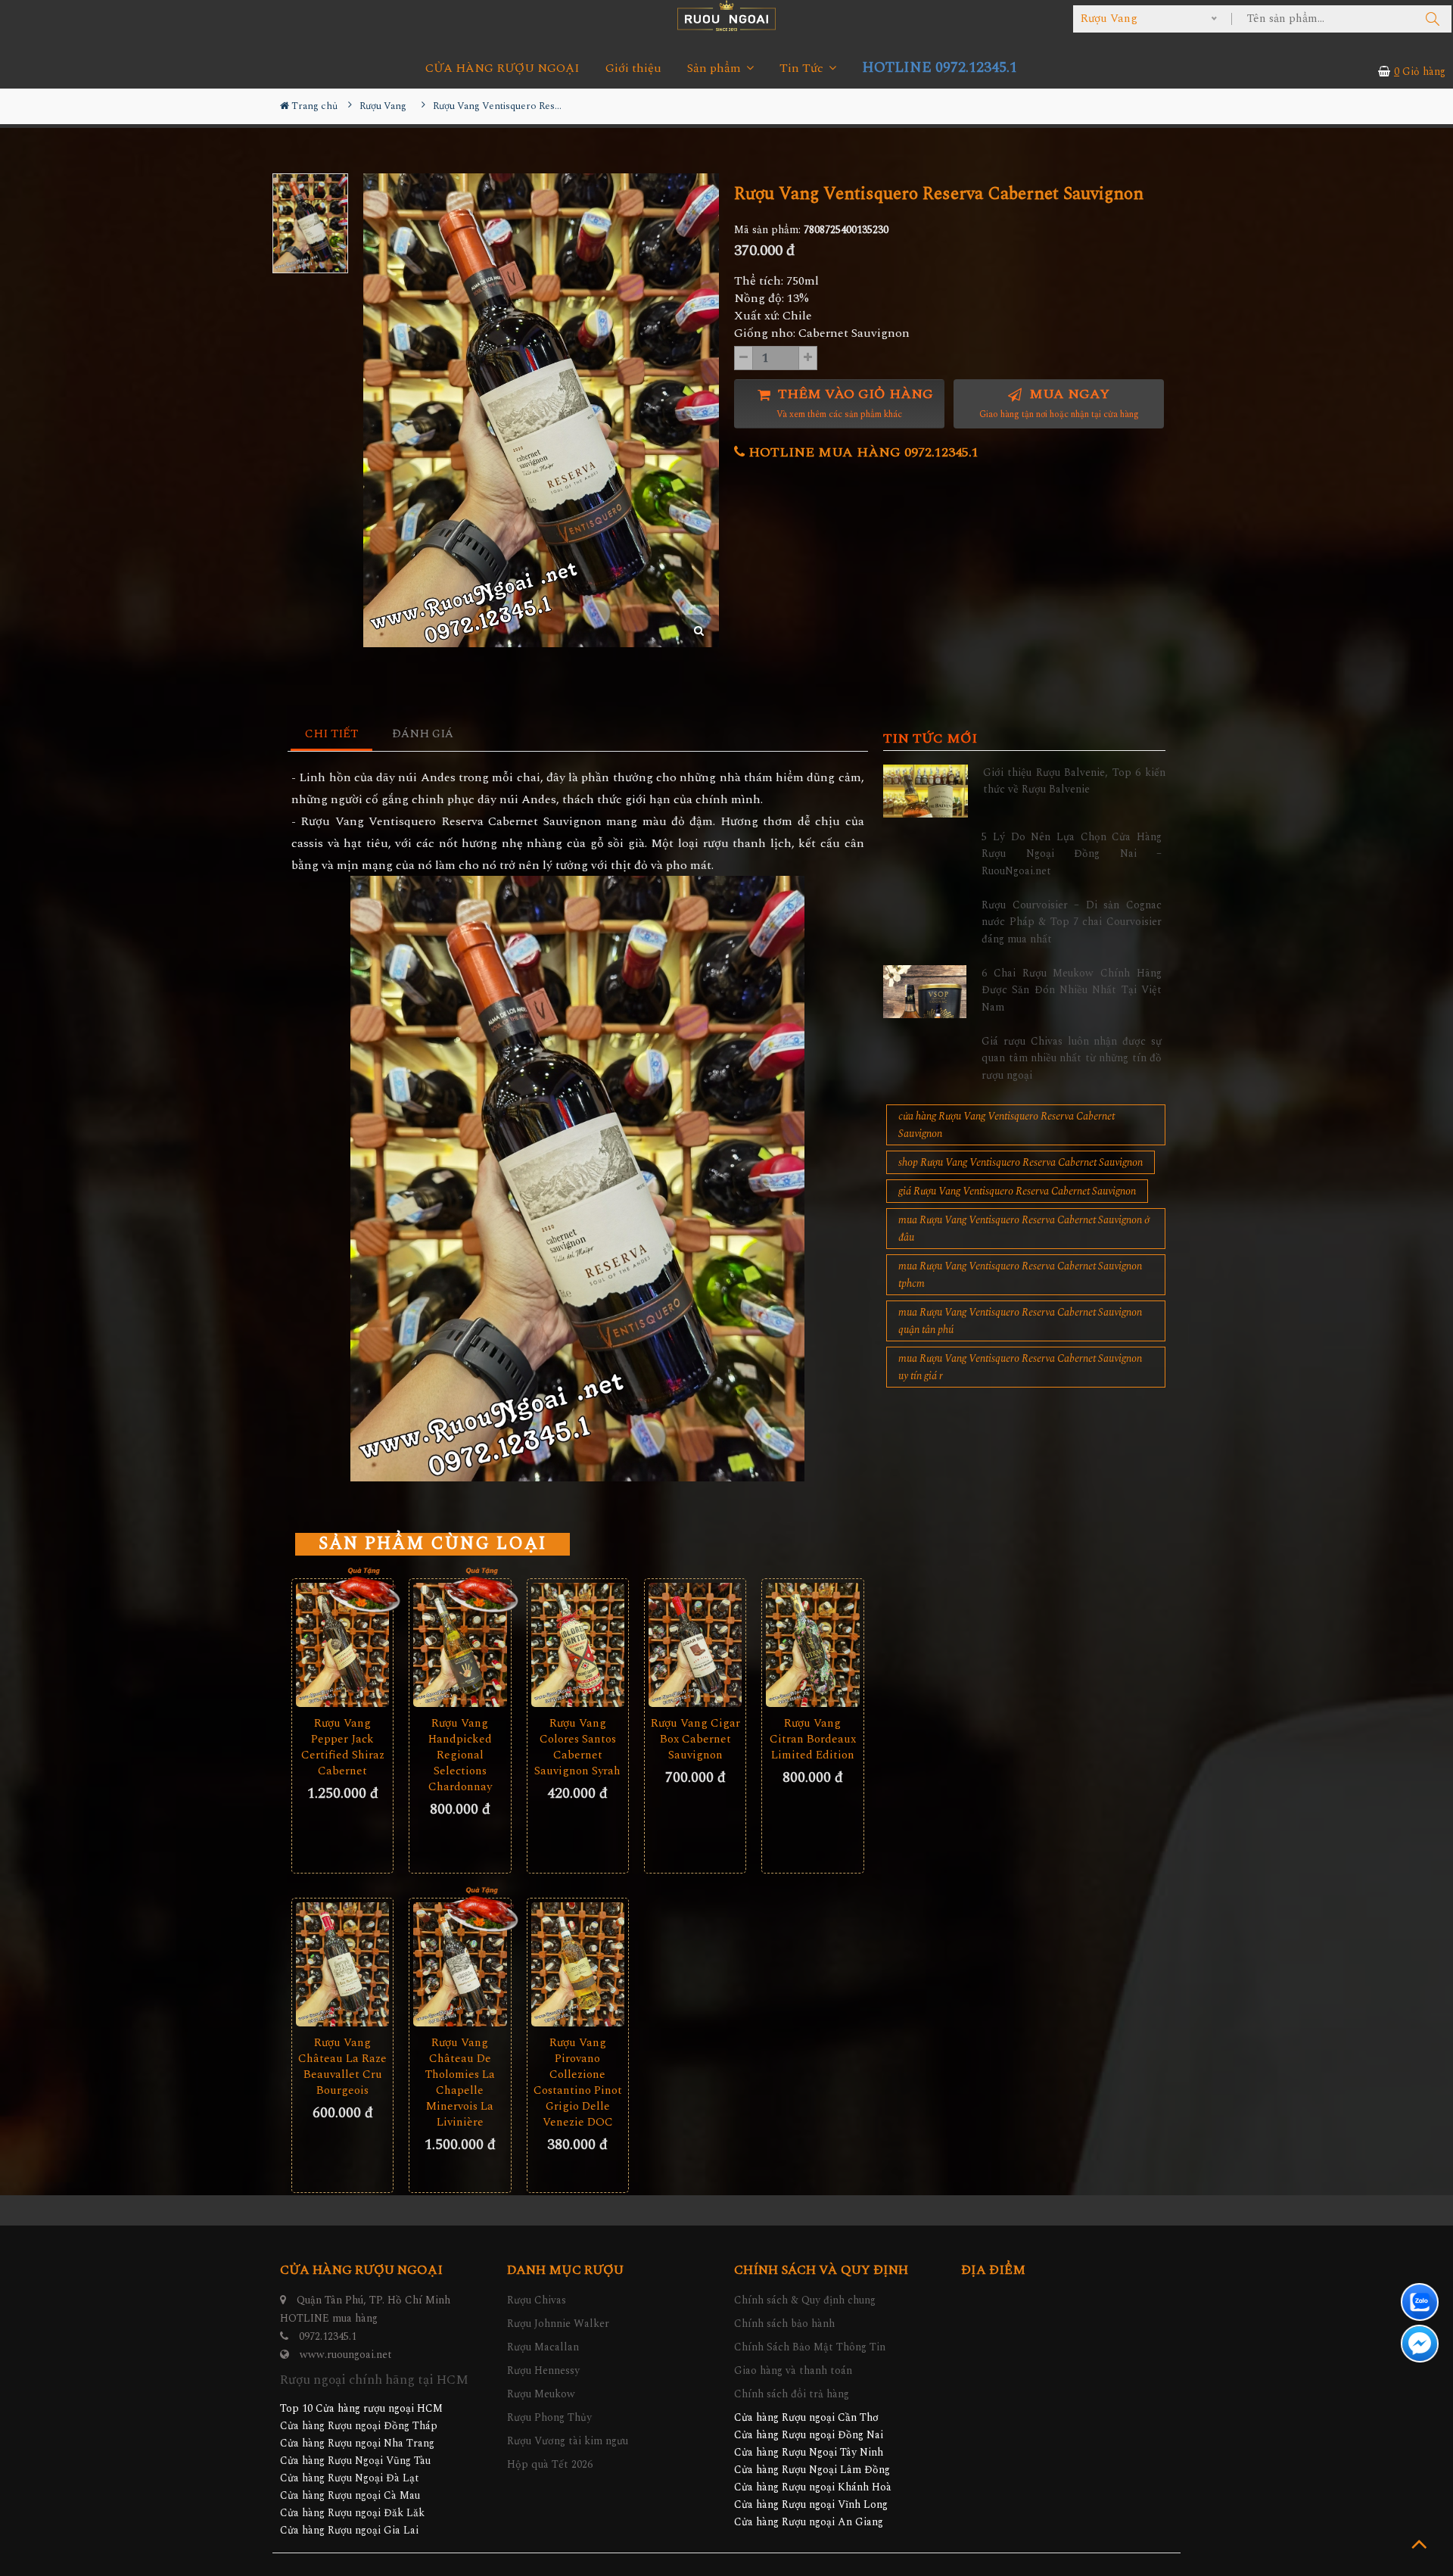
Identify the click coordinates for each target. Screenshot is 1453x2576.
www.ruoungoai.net (346, 2355)
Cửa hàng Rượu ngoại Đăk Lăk (352, 2513)
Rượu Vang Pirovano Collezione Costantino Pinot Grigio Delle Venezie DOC (578, 2082)
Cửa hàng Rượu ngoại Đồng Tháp (359, 2426)
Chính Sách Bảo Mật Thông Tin (810, 2347)
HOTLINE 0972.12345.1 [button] (940, 68)
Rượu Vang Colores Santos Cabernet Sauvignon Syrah (577, 1747)
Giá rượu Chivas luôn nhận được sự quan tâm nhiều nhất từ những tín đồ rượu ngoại (1072, 1058)
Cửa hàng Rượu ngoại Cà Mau (350, 2495)
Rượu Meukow (541, 2394)
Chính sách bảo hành (784, 2324)
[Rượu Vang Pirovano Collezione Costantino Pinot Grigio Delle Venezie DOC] (578, 1964)
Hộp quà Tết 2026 (550, 2464)
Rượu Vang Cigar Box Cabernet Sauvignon (695, 1739)
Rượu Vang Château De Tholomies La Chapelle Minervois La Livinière (460, 2082)
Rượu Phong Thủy (549, 2417)
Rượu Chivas (537, 2300)
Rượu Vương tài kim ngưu (568, 2441)
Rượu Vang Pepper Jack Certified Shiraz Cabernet (343, 1747)
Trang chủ (313, 106)
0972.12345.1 (328, 2336)
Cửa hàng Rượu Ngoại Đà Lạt (350, 2478)
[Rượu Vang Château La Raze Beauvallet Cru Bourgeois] (342, 1964)
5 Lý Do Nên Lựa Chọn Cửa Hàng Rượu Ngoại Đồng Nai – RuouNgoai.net (1072, 854)
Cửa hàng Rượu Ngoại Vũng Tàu (355, 2461)
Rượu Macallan (543, 2347)
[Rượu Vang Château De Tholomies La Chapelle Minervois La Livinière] (460, 1965)
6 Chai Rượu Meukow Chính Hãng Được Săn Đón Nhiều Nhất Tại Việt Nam (1072, 990)
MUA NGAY (1059, 403)
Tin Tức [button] (803, 69)
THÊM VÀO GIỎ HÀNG (854, 403)
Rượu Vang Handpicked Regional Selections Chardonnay (460, 1755)
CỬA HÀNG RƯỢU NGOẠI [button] (502, 69)
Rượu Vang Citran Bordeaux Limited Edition (813, 1739)
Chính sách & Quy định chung (805, 2300)
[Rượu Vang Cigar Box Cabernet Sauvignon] (695, 1645)
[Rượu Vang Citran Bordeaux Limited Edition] (812, 1645)
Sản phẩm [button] (716, 69)
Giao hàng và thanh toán (793, 2370)
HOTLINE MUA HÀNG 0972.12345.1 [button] (862, 452)
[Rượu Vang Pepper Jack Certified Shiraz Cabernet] (342, 1645)
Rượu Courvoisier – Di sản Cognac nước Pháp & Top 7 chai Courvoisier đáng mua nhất (1072, 922)
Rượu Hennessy (543, 2370)
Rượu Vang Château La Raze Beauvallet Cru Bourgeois (342, 2067)
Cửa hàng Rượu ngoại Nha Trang (357, 2443)
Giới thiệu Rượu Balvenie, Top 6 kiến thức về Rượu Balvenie (1074, 781)
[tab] (332, 735)
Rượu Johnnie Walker (558, 2324)
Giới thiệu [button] (633, 69)
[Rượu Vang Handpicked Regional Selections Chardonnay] (460, 1645)
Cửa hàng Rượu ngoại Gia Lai (349, 2530)
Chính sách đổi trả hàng (792, 2394)
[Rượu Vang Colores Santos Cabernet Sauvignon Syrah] (578, 1645)
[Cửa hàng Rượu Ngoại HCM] (726, 16)
